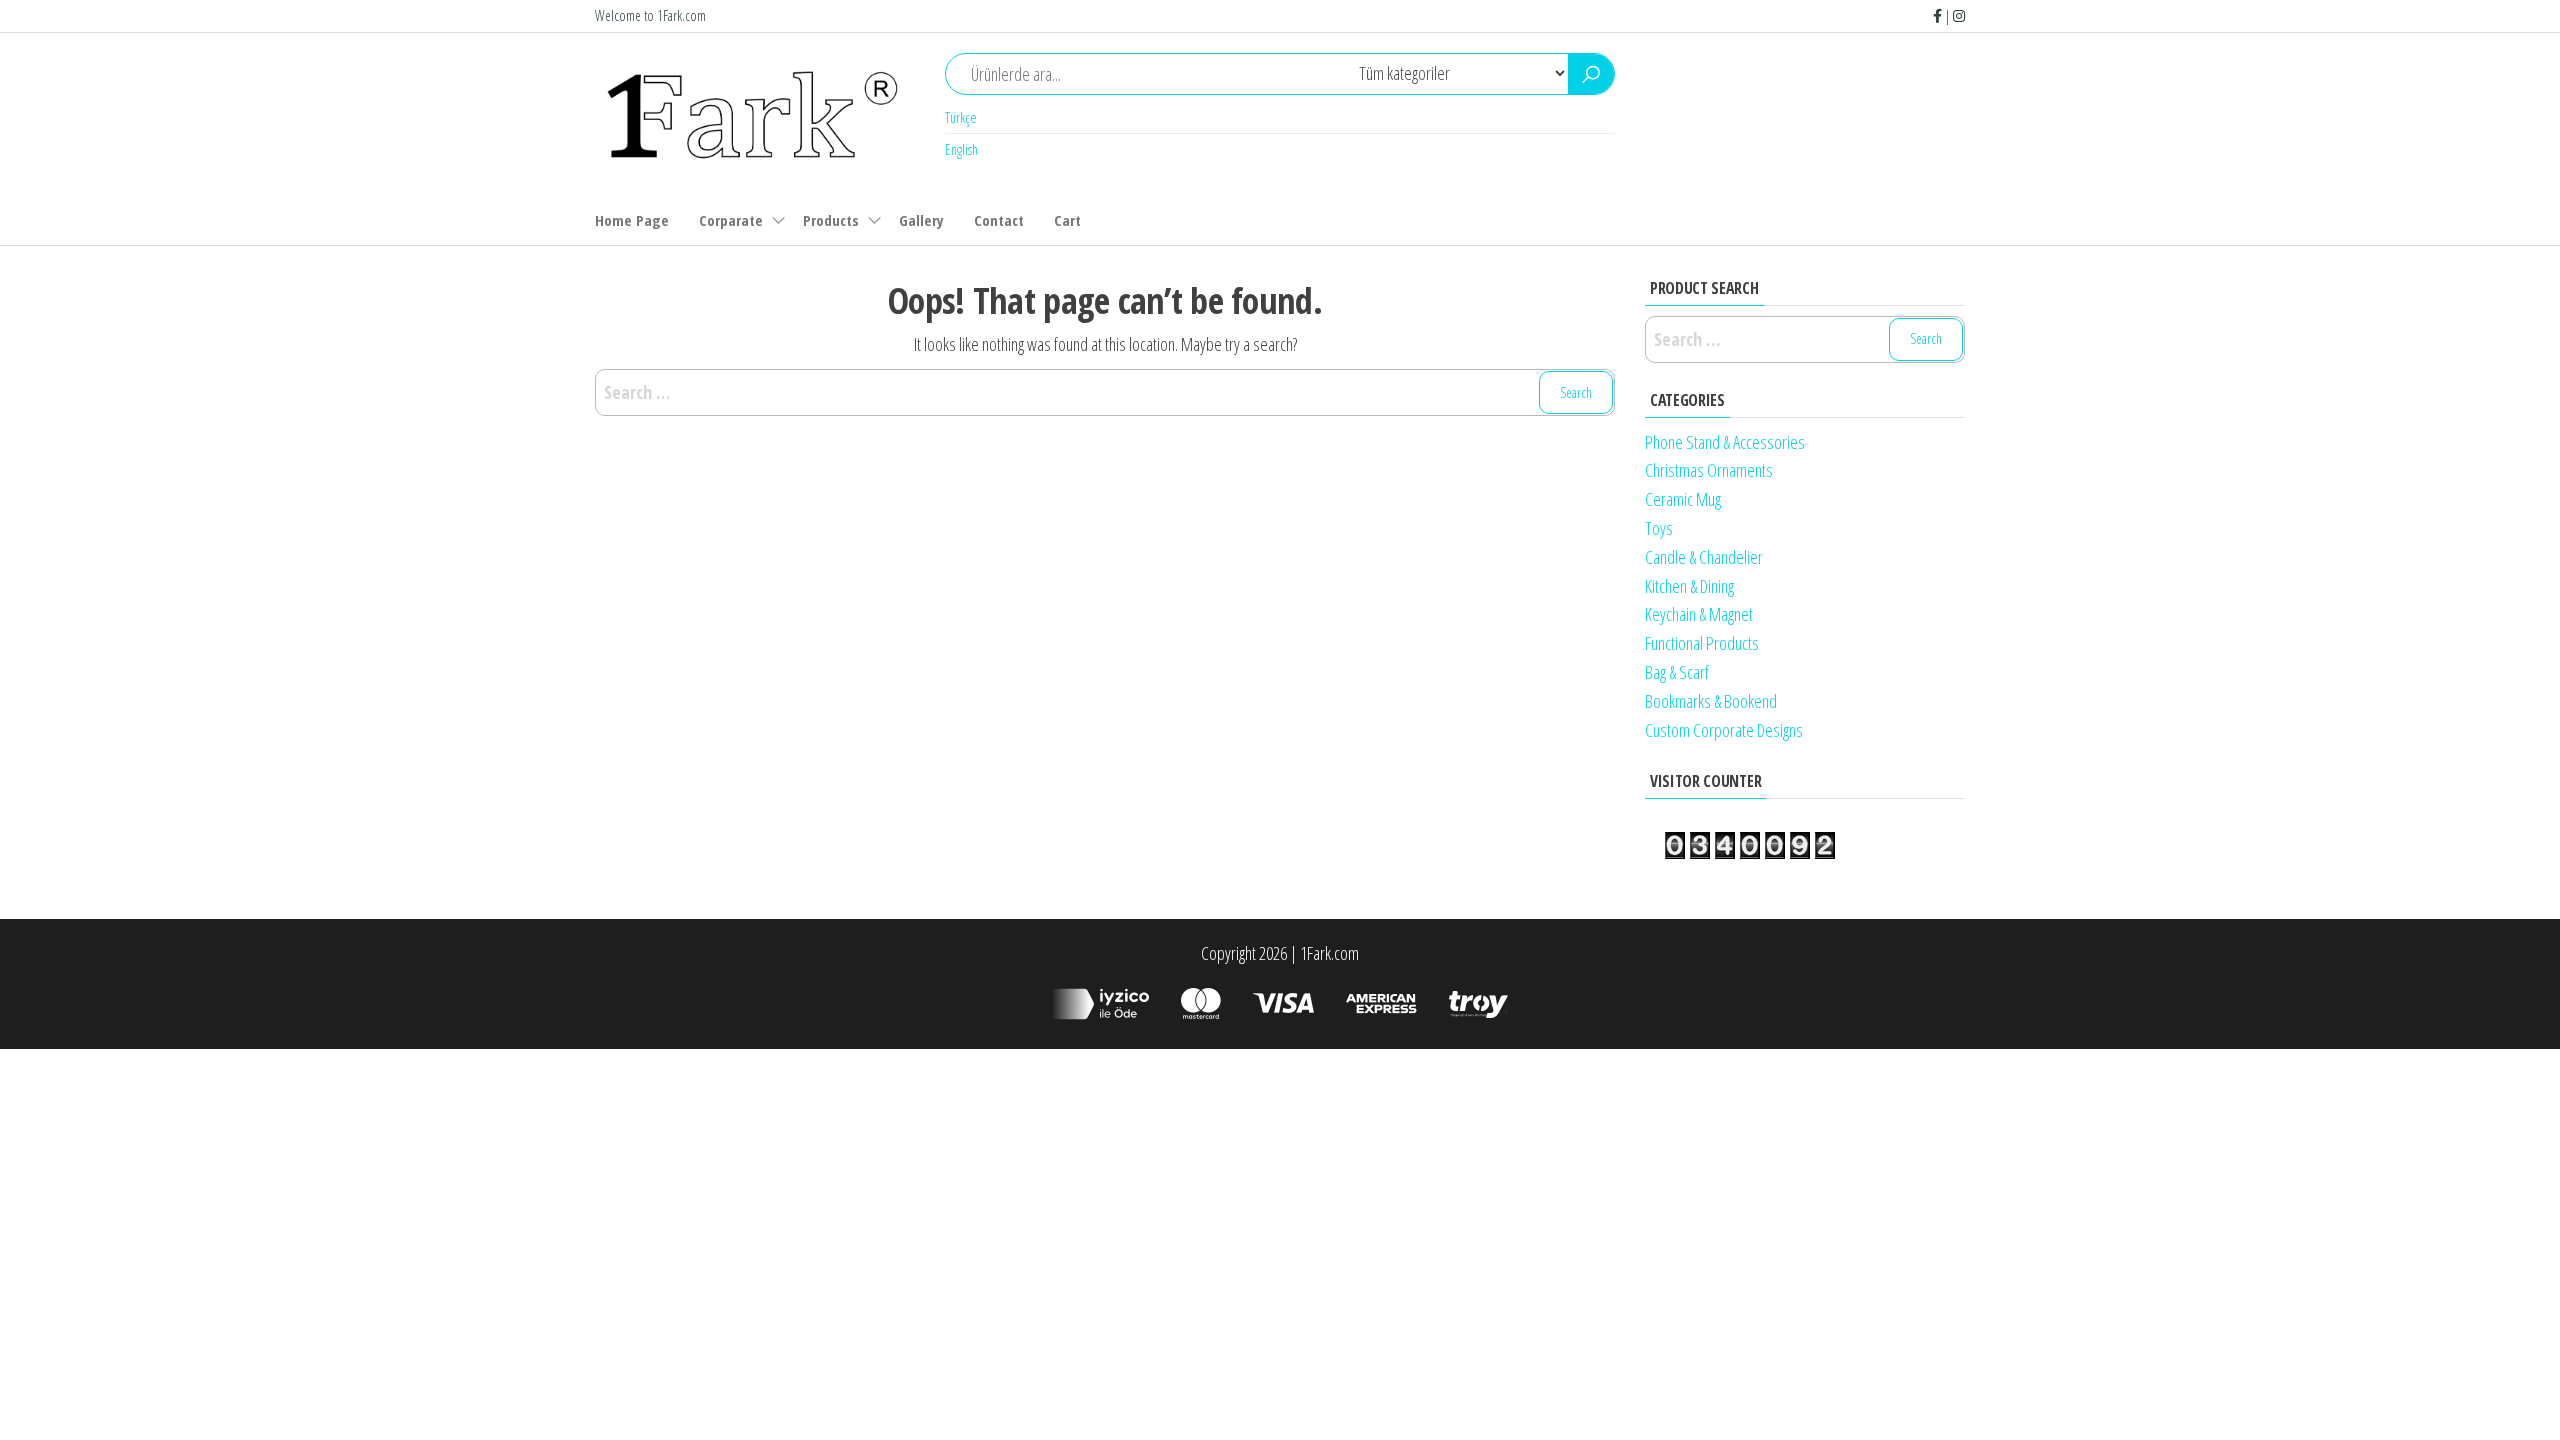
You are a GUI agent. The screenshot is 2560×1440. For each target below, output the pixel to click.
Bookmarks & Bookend (1711, 701)
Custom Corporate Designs (1724, 730)
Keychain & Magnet (1699, 614)
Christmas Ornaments (1709, 470)
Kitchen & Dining (1689, 586)
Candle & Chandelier (1704, 557)
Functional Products (1702, 643)
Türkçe (961, 117)
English (961, 149)
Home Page (632, 220)
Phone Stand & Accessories (1725, 442)
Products (831, 220)
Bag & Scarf (1677, 672)
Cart (1067, 220)
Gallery (921, 220)
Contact (999, 220)
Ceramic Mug (1683, 499)
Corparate (731, 220)
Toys (1659, 528)
